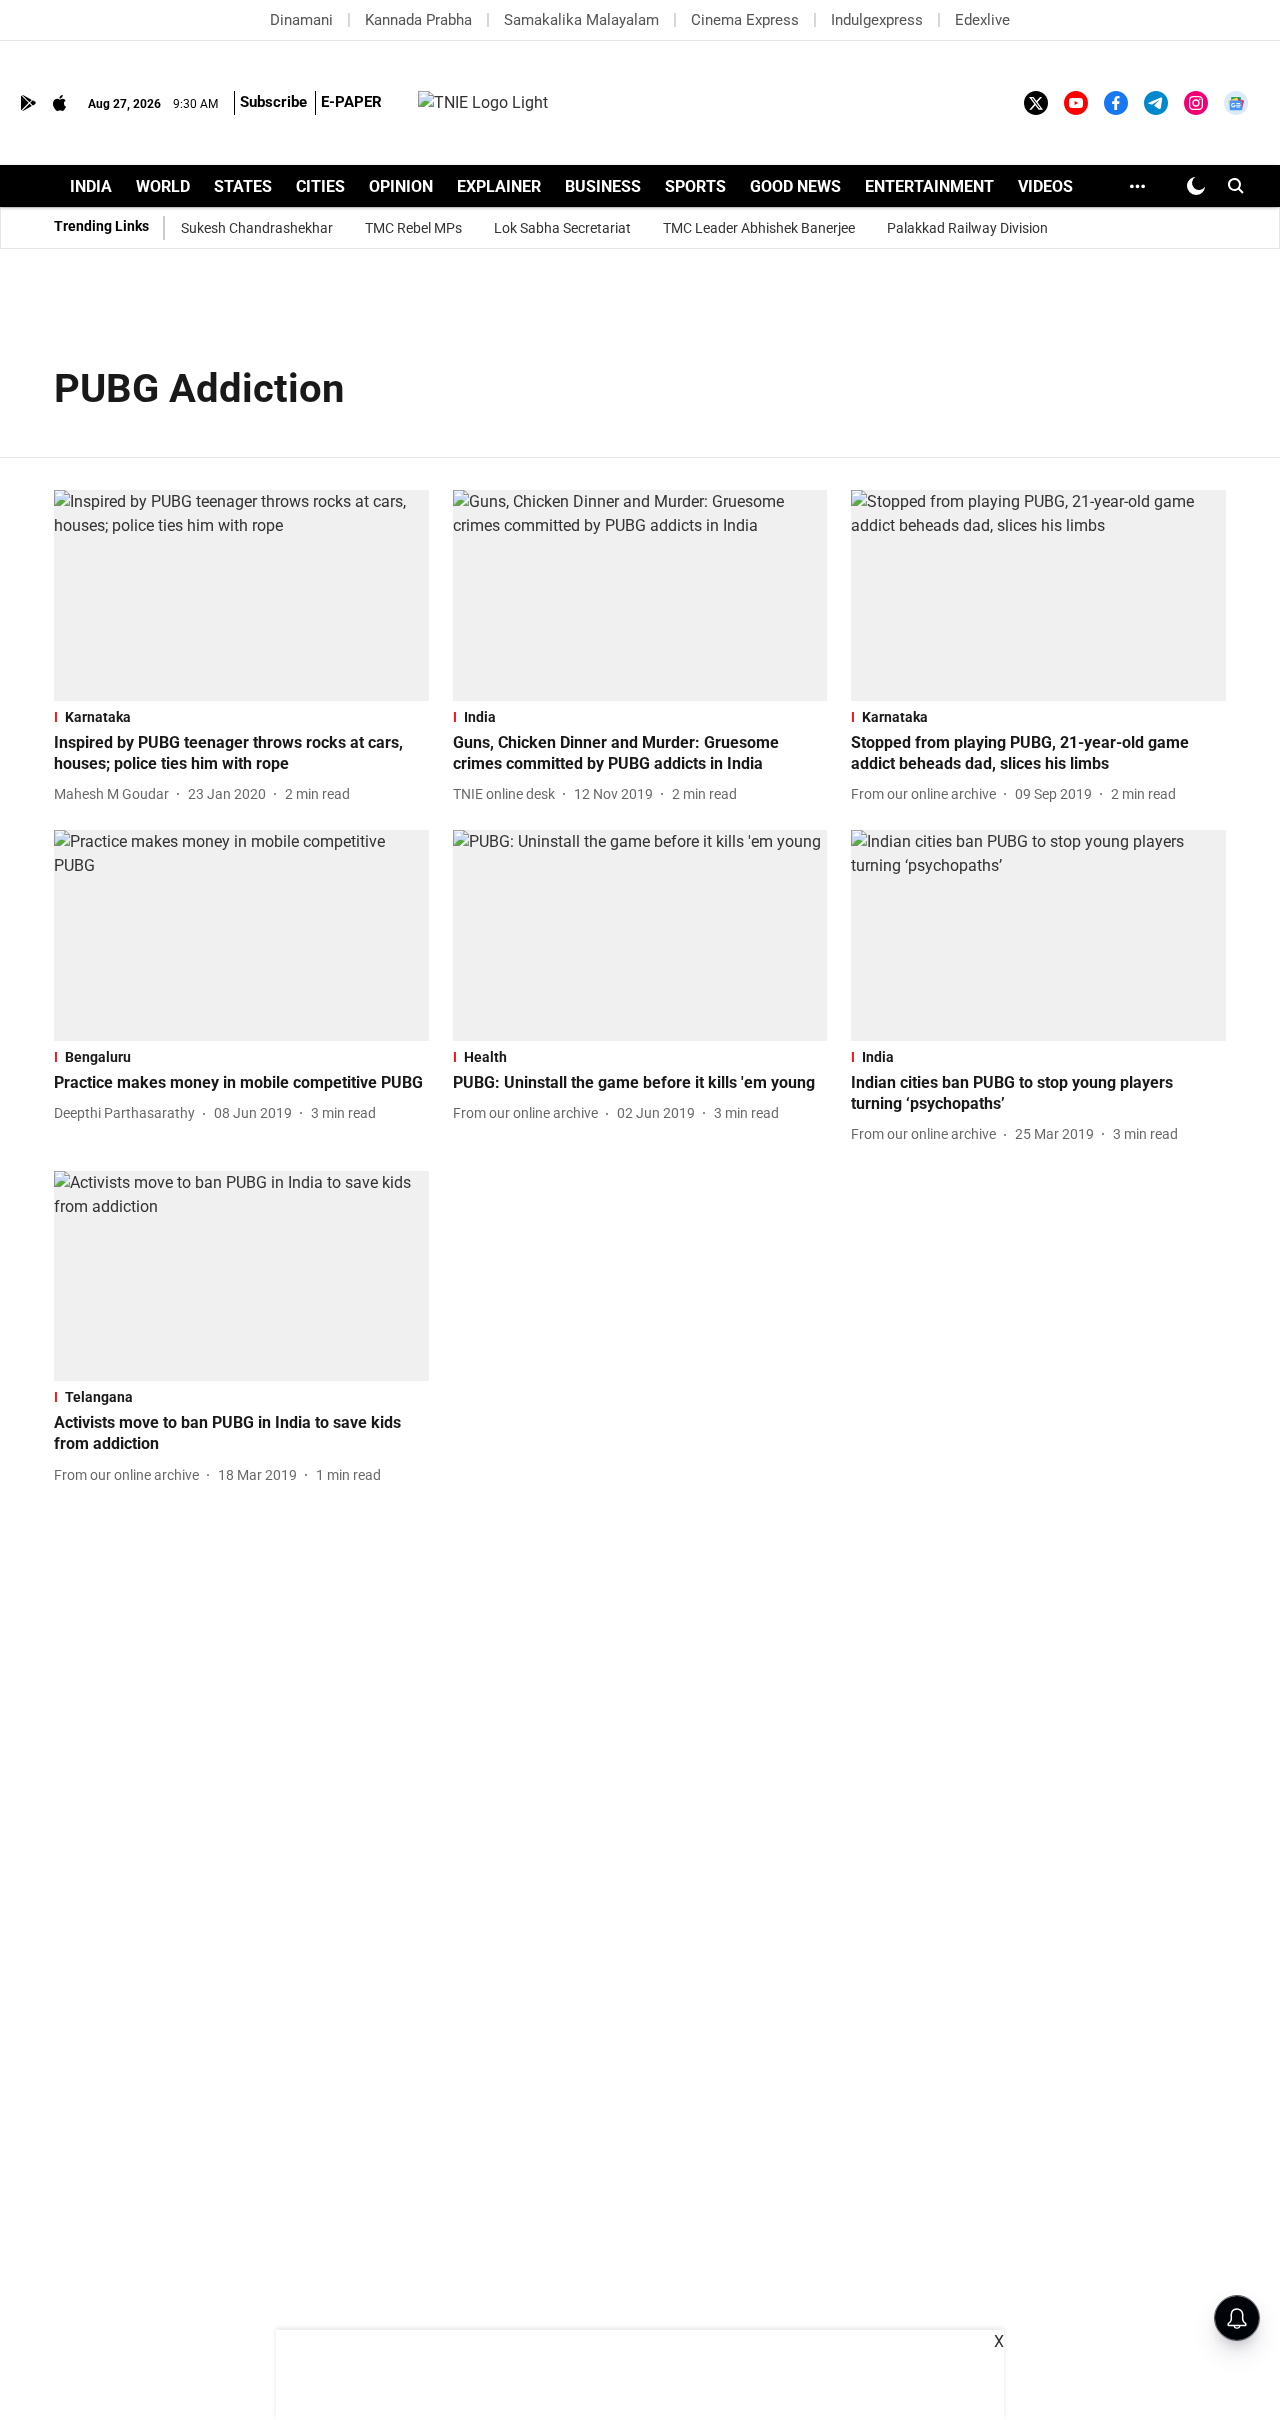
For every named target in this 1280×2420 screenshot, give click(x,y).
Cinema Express (745, 20)
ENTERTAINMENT (929, 186)
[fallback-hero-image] (241, 595)
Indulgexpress (877, 20)
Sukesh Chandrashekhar (257, 228)
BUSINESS (603, 186)
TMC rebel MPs (413, 228)
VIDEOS (1045, 186)
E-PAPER (351, 102)
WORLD (163, 186)
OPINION (401, 186)
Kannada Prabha (418, 20)
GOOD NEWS (795, 186)
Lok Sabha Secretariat (562, 228)
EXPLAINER (499, 186)
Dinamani (301, 20)
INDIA (91, 186)
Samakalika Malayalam (581, 20)
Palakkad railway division (967, 228)
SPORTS (695, 186)
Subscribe (273, 102)
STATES (243, 186)
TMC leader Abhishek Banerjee (759, 228)
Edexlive (982, 20)
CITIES (320, 186)
